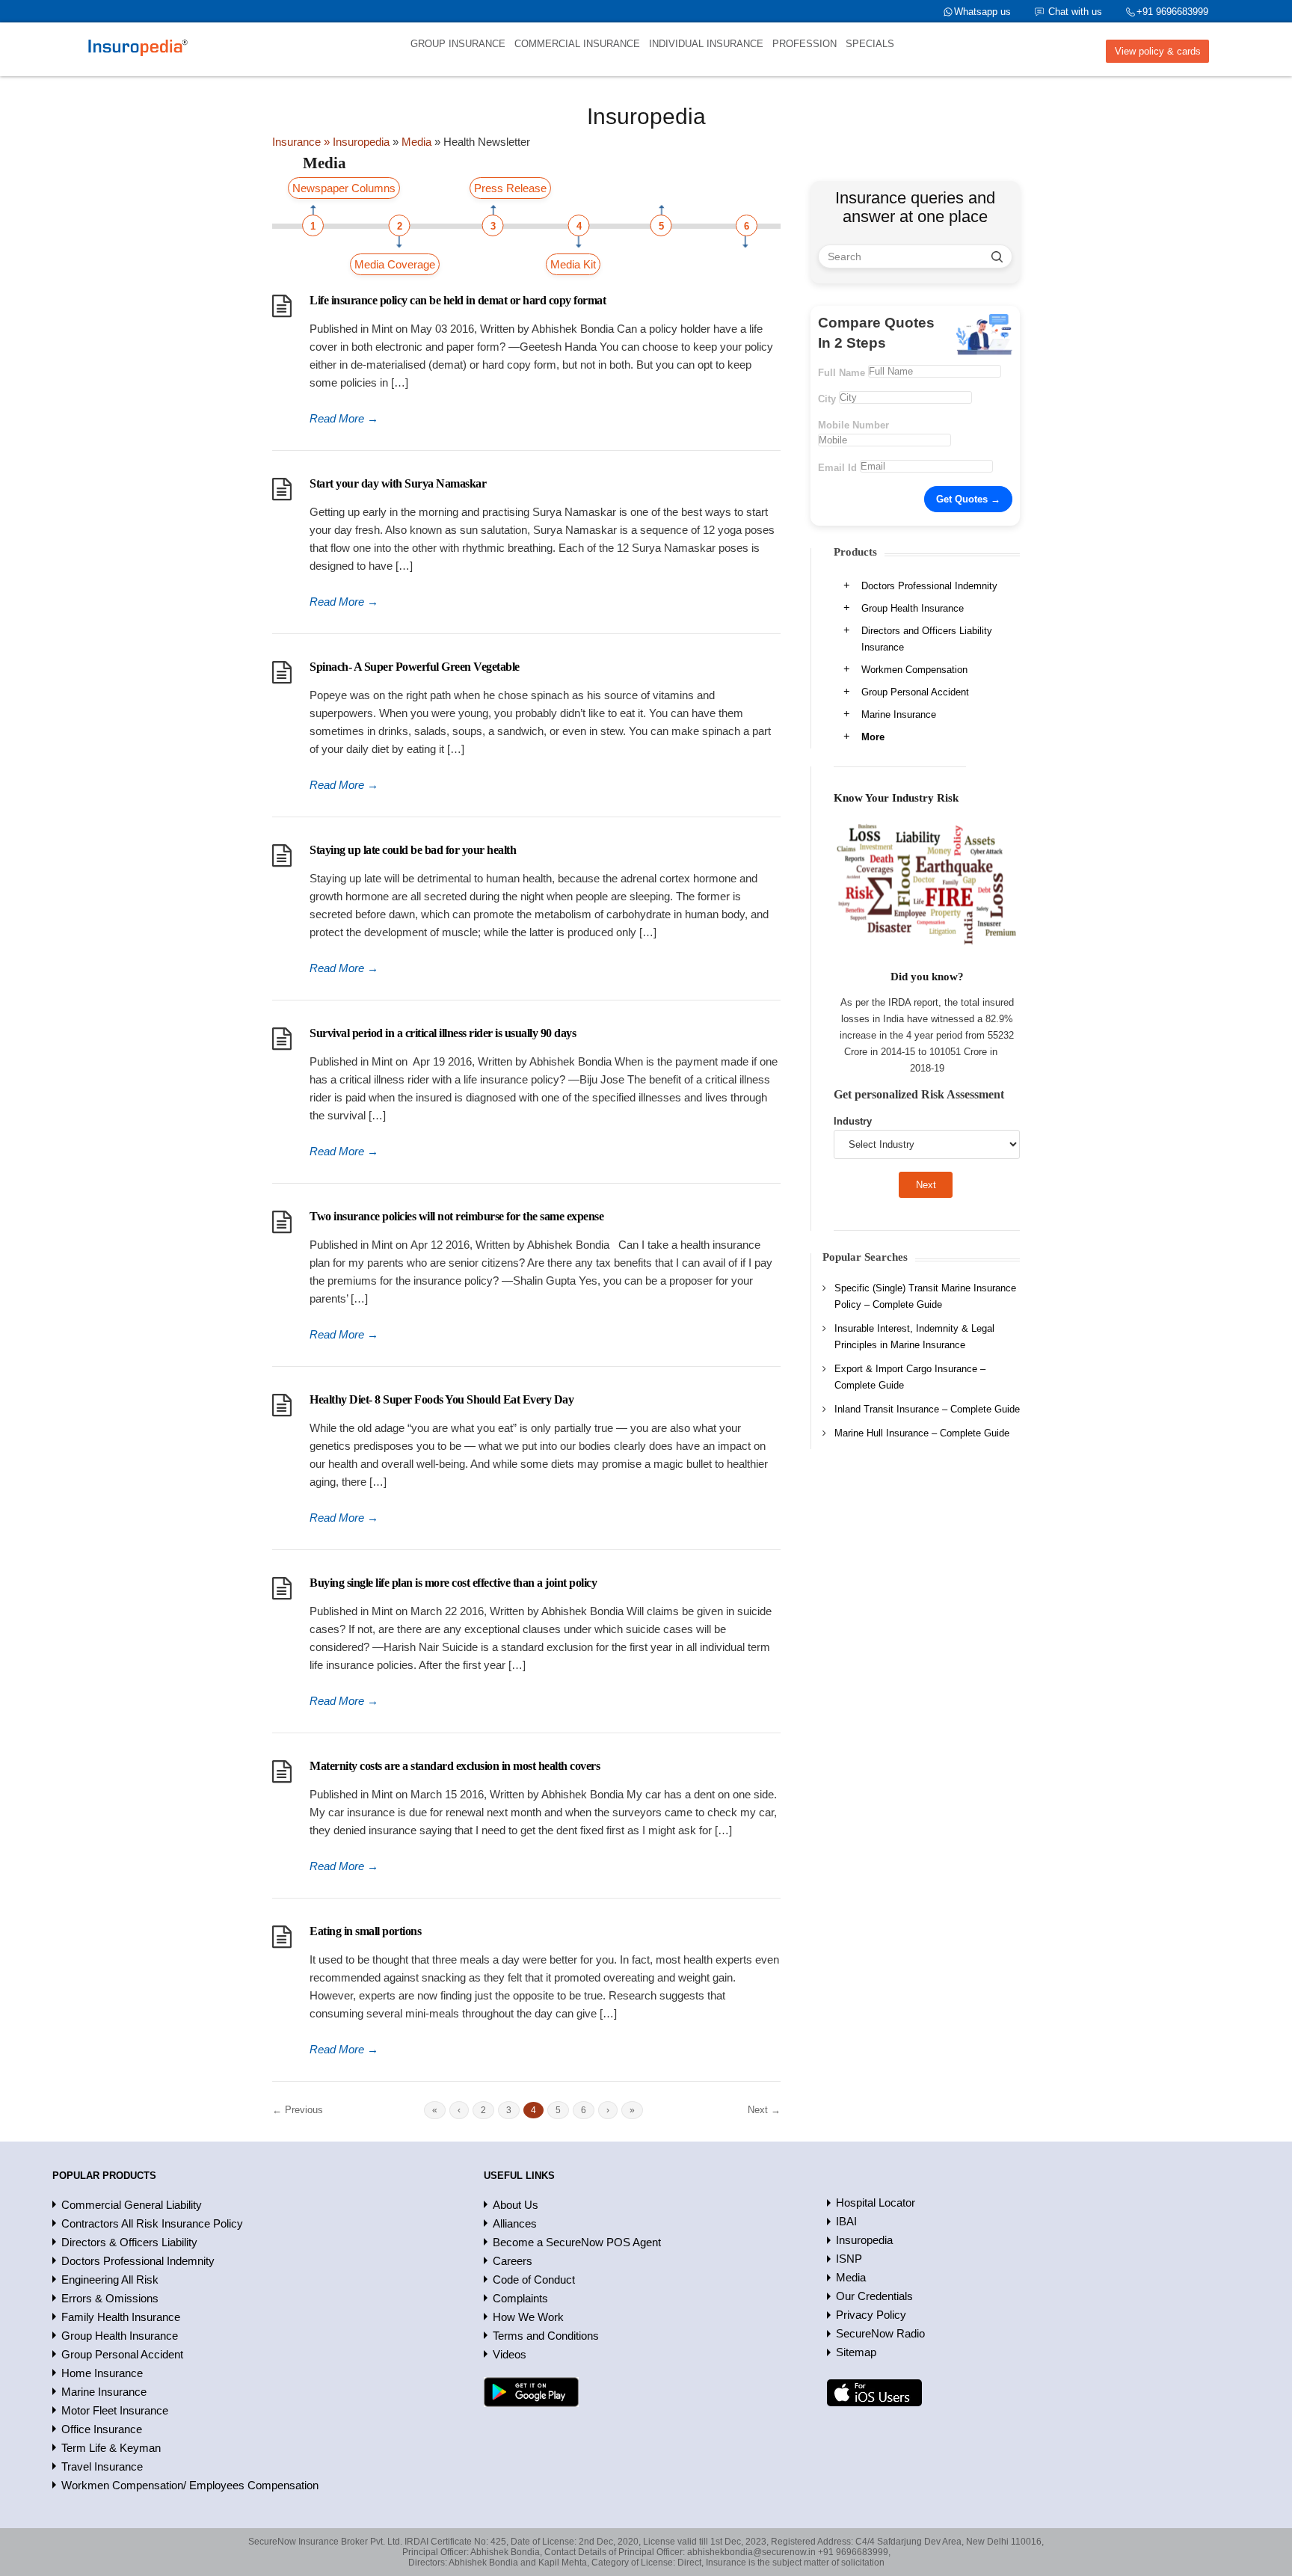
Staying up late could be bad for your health (413, 850)
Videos (510, 2354)
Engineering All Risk (110, 2280)
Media (851, 2277)
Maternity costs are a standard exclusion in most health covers (455, 1766)
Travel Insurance (102, 2466)
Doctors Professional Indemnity (929, 586)
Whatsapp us (982, 12)
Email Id (837, 468)
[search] (997, 256)
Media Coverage (395, 264)
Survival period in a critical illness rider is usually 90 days (443, 1033)
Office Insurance (102, 2429)
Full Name (842, 373)
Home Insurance (102, 2373)
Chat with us (1075, 12)
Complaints (520, 2298)
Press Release (510, 188)
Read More (344, 418)
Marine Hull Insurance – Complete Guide (922, 1433)
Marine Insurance (899, 714)
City (827, 399)
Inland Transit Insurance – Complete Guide (927, 1409)
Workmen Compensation (914, 670)
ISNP (849, 2259)
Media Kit (573, 264)
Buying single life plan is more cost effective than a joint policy (453, 1583)
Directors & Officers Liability (129, 2242)
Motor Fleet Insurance (115, 2410)
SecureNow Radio (880, 2333)
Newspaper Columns (344, 188)
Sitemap (856, 2352)
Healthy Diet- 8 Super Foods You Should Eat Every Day (442, 1399)
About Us (516, 2205)
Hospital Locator (876, 2202)
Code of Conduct (534, 2280)
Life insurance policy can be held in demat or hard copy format (458, 300)
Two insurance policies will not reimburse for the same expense (456, 1216)
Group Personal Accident (915, 692)
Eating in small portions (365, 1931)
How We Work (528, 2317)
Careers (513, 2261)
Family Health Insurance (121, 2317)
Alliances (515, 2223)
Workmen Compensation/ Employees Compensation (190, 2485)
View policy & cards (1158, 51)
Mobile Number (853, 425)
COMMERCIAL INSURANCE (577, 44)
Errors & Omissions (110, 2298)
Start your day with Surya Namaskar (398, 483)
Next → (764, 2110)
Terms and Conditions (546, 2336)
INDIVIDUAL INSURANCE (706, 44)
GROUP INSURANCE (458, 44)
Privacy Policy (871, 2315)
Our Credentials (874, 2296)
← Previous (298, 2110)
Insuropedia (864, 2240)
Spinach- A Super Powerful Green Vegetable (415, 667)
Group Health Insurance (913, 608)
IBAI (846, 2221)
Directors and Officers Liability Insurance (927, 639)
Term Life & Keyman (111, 2448)
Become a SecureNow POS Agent (577, 2242)
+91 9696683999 (1172, 12)
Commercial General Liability (132, 2205)
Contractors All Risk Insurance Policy (152, 2223)
